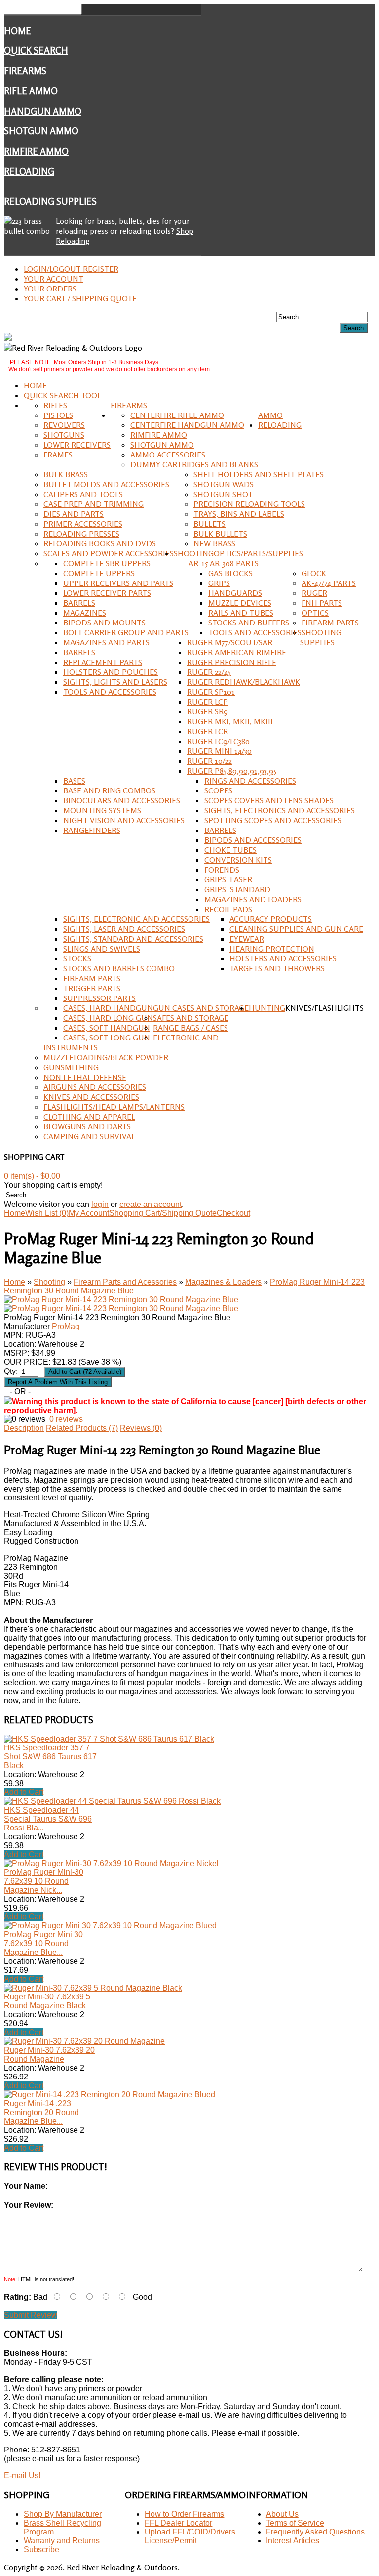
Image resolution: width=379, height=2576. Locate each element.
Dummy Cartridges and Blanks (194, 464)
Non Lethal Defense (85, 1077)
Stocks (77, 958)
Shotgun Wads (224, 484)
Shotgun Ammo (41, 131)
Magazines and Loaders (253, 899)
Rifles (55, 405)
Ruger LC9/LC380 (218, 741)
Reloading (29, 171)
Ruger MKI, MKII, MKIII (230, 721)
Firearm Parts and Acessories (125, 1282)
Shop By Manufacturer (63, 2514)
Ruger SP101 (211, 692)
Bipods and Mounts (104, 623)
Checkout (233, 1213)
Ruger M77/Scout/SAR (230, 642)
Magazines (85, 613)
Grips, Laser (228, 879)
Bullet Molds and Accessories (106, 484)
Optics (315, 613)
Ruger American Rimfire (237, 652)
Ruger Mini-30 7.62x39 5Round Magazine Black (47, 2001)
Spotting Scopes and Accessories (273, 820)
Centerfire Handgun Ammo (187, 425)
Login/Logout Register (71, 269)
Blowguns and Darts (87, 1126)
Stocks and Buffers (249, 623)
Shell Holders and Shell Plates (259, 474)
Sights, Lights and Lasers (115, 682)
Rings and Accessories (250, 781)
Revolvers (64, 425)
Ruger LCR (208, 731)
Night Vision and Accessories (124, 820)
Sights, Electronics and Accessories (280, 810)
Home (18, 31)
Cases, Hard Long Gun (108, 1018)
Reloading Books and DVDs (100, 543)
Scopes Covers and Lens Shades (269, 800)
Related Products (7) (82, 1428)
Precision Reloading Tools (249, 504)
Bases (74, 781)
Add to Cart (24, 1792)
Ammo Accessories (168, 455)
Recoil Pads (228, 909)
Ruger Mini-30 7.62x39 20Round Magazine (49, 2055)
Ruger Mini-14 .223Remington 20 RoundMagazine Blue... (41, 2112)
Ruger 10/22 (209, 761)
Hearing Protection (272, 949)
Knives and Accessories (91, 1097)
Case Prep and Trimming (94, 504)
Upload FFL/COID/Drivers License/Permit (190, 2536)
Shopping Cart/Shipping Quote (163, 1213)
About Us (282, 2514)
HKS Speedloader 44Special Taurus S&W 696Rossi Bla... (48, 1819)
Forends (222, 870)
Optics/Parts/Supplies (258, 553)
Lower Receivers (77, 445)
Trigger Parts (92, 988)
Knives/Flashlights (324, 1008)
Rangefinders (92, 830)
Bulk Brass (66, 474)
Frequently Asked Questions (315, 2532)
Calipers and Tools (83, 494)
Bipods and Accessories (253, 840)
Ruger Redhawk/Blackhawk (244, 682)
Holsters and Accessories (283, 958)
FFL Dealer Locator (178, 2523)
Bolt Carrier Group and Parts (126, 632)
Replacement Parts (103, 662)
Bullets (209, 524)
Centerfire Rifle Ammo (177, 415)
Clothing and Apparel (89, 1117)
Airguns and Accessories (95, 1087)
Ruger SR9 (208, 711)
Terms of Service (295, 2523)
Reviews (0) (141, 1428)
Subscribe (41, 2550)
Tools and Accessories (255, 632)
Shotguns (64, 435)
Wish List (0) (47, 1213)
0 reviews (66, 1419)
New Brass (214, 543)
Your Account (54, 279)
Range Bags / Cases (190, 1028)
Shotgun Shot (223, 494)
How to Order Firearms (184, 2514)
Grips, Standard (237, 889)
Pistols (58, 415)
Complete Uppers (99, 573)
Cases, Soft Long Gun (107, 1038)
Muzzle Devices (240, 603)
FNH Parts (322, 603)
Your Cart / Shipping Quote (80, 298)
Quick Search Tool (62, 395)
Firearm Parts (330, 623)
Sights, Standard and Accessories (133, 939)
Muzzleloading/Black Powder (106, 1057)
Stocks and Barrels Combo (119, 968)
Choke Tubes (230, 850)
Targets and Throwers (277, 968)
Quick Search (36, 50)
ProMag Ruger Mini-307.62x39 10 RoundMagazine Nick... (44, 1881)
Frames (58, 455)
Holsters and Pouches (111, 672)
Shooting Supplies (321, 637)
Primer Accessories (83, 524)
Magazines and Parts (106, 642)
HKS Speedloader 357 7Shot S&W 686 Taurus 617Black (50, 1757)
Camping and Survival (89, 1136)
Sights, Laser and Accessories (124, 929)
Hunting (267, 1008)
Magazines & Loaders (223, 1282)
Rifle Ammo (31, 91)
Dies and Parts (74, 514)
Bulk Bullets (220, 534)
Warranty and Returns (62, 2541)
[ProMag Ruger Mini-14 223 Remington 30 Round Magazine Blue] (121, 1300)
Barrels (79, 603)
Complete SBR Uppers (107, 563)
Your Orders (50, 289)
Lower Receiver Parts (107, 593)
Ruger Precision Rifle (232, 662)
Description (24, 1428)
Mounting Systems (102, 810)
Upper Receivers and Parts (118, 583)
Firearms (25, 71)
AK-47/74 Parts (329, 583)
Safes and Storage (191, 1018)
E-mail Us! (22, 2475)
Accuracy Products (271, 919)
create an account (151, 1204)
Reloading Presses (81, 534)
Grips (219, 583)
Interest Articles (293, 2541)
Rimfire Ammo (36, 151)
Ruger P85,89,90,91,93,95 (232, 771)
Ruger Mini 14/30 (219, 751)
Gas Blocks (230, 573)
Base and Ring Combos (109, 790)
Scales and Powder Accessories (109, 553)
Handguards (235, 593)
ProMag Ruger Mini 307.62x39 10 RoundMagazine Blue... (43, 1943)
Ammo (270, 415)
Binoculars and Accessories (122, 800)
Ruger (314, 593)
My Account (89, 1213)
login (100, 1204)
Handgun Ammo (43, 111)
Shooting (194, 553)
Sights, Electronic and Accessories (136, 919)
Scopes (218, 790)
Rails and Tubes (241, 613)
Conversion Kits (238, 860)
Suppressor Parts (99, 998)
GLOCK (314, 573)
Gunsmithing (71, 1067)
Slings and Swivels (102, 949)
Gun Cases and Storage (201, 1008)
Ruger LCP (208, 702)
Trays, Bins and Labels (239, 514)
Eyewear (247, 939)
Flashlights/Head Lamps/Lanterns (114, 1107)
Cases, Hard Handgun (108, 1008)
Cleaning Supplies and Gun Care (296, 929)
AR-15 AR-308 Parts (224, 563)
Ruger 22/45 (209, 672)
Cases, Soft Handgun (107, 1028)
